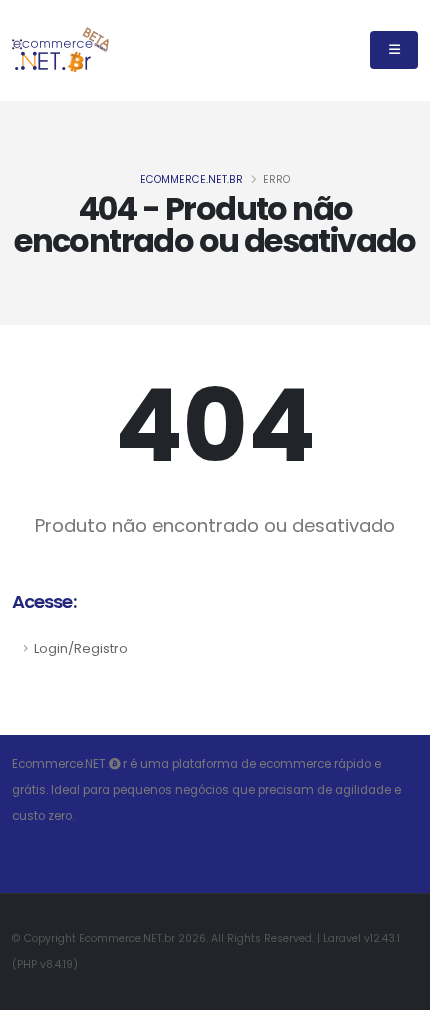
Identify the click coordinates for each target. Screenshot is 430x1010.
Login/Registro (81, 648)
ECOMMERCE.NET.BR (191, 179)
